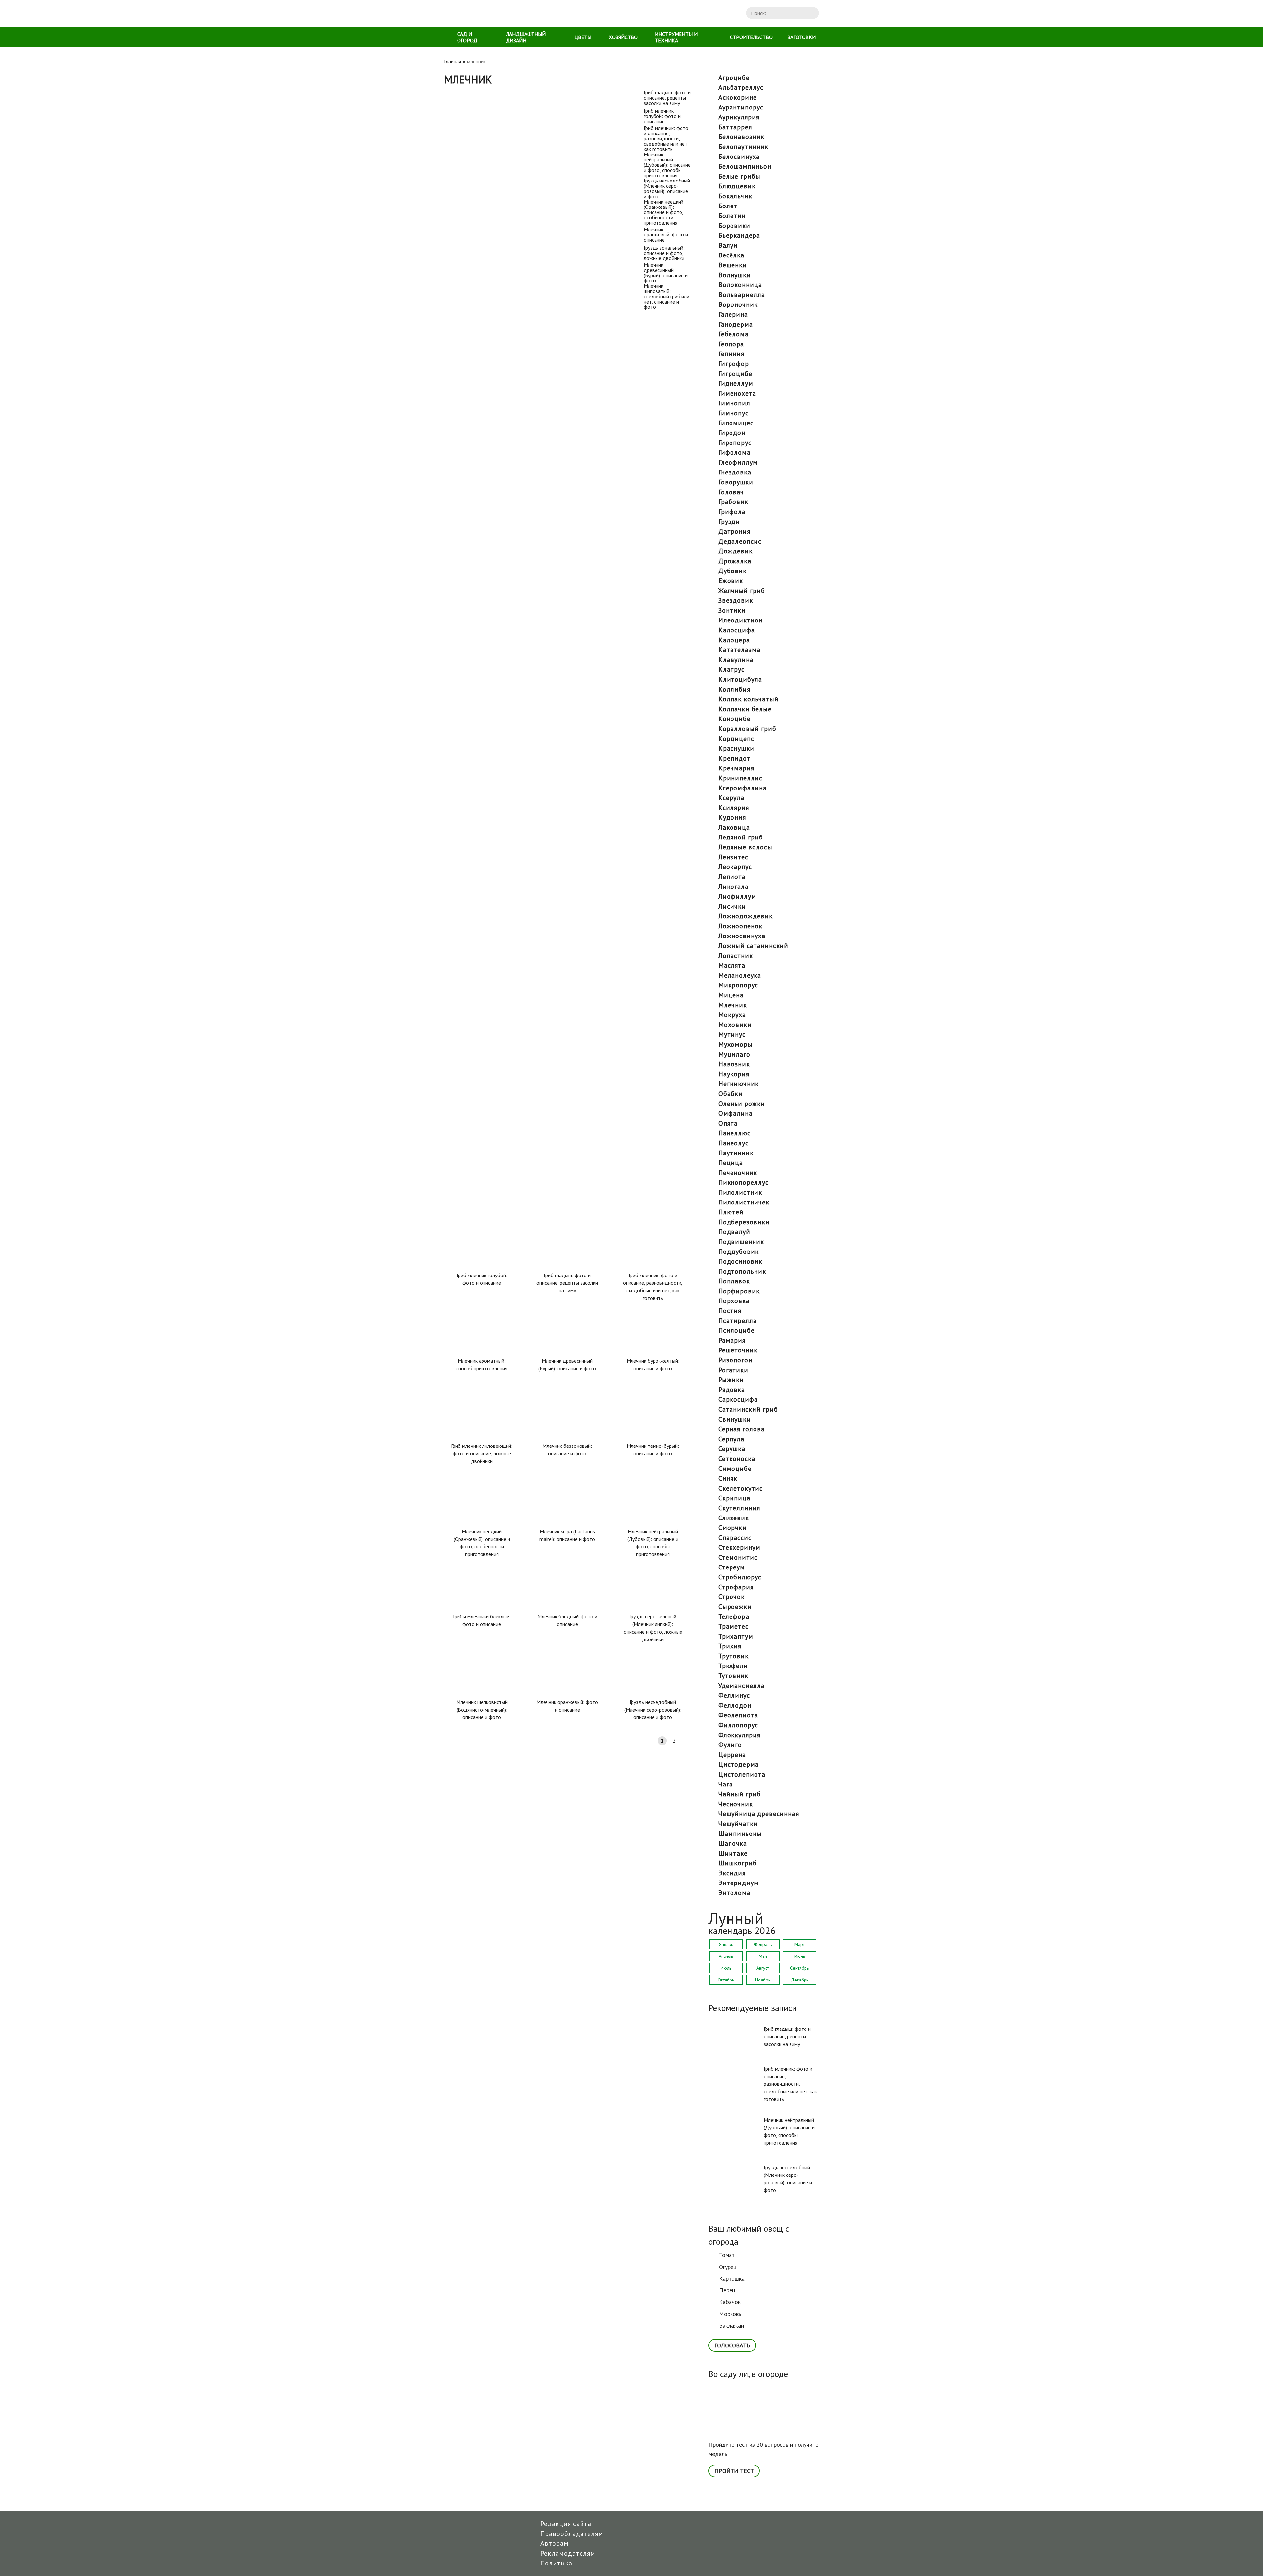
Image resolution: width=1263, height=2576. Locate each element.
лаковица (734, 827)
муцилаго (734, 1054)
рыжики (731, 1380)
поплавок (734, 1281)
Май (763, 1956)
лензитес (733, 857)
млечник (733, 1005)
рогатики (733, 1370)
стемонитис (738, 1557)
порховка (734, 1301)
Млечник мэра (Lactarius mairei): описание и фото (567, 1535)
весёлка (731, 255)
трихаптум (736, 1636)
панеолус (733, 1143)
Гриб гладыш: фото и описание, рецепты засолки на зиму (517, 93)
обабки (731, 1094)
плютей (731, 1212)
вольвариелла (742, 295)
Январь (726, 1944)
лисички (732, 906)
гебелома (733, 334)
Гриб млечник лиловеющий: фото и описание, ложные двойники (482, 1453)
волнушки (735, 275)
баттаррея (735, 127)
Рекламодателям (568, 2553)
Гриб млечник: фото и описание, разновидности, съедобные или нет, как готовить (520, 323)
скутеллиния (739, 1508)
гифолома (734, 452)
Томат (727, 2255)
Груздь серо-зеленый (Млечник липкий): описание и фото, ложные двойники (653, 1628)
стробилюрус (740, 1577)
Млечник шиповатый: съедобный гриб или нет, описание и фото (518, 1113)
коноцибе (734, 719)
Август (763, 1968)
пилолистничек (744, 1202)
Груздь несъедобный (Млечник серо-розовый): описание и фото (518, 549)
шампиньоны (740, 1834)
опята (728, 1123)
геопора (731, 344)
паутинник (736, 1153)
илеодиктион (741, 620)
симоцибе (735, 1469)
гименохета (737, 393)
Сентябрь (799, 1968)
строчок (731, 1597)
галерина (733, 314)
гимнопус (733, 413)
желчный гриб (742, 591)
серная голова (742, 1429)
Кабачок (730, 2302)
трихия (730, 1646)
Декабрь (800, 1980)
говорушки (736, 482)
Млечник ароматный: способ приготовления (482, 1364)
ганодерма (736, 324)
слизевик (734, 1518)
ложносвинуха (742, 936)
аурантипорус (741, 107)
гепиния (731, 354)
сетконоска (737, 1459)
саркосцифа (738, 1399)
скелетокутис (741, 1488)
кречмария (736, 768)
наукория (734, 1074)
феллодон (735, 1705)
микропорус (738, 985)
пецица (731, 1163)
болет (728, 206)
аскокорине (738, 97)
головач (731, 492)
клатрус (731, 669)
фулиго (730, 1745)
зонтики (732, 610)
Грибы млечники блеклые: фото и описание (482, 1620)
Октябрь (726, 1980)
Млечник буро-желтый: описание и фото (653, 1364)
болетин (732, 216)
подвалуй (734, 1232)
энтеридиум (739, 1883)
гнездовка (735, 472)
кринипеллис (740, 778)
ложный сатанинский (753, 946)
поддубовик (739, 1252)
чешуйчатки (738, 1824)
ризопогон (735, 1360)
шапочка (733, 1843)
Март (799, 1944)
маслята (732, 965)
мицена (731, 995)
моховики (735, 1025)
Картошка (732, 2279)
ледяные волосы (745, 847)
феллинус (734, 1695)
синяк (728, 1478)
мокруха (732, 1015)
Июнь (800, 1956)
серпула (731, 1439)
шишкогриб (738, 1863)
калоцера (734, 640)
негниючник (739, 1084)
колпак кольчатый (748, 699)
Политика (556, 2563)
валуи (728, 245)
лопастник (736, 956)
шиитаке (733, 1853)
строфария (736, 1587)
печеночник (738, 1173)
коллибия (734, 689)
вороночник (738, 304)
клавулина (736, 660)
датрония (734, 531)
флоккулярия (739, 1735)
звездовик (736, 600)
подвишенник (741, 1242)
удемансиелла (742, 1686)
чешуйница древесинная (759, 1814)
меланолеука (740, 975)
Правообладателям (572, 2534)
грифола (732, 512)
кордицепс (736, 739)
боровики (734, 226)
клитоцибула (740, 679)
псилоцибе (736, 1330)
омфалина (735, 1113)
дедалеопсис (740, 541)
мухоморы (735, 1044)
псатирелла (738, 1321)
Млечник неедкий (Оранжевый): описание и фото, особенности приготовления (507, 661)
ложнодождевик (745, 916)
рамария (732, 1340)
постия (730, 1311)
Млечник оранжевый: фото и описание (493, 770)
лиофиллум (737, 896)
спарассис (735, 1538)
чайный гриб (740, 1794)
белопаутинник (743, 147)
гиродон (732, 433)
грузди (729, 522)
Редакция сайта (566, 2524)
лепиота (732, 877)
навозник (734, 1064)
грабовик (733, 502)
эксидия (732, 1873)
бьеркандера (739, 235)
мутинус (732, 1034)
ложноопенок (740, 926)
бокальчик (735, 196)
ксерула (731, 798)
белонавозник (741, 137)
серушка (732, 1449)
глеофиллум (738, 462)
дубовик (732, 571)
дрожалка (735, 561)
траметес (733, 1626)
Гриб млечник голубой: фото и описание (495, 206)
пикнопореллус (743, 1182)
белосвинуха (739, 157)
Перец (727, 2290)
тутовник (733, 1676)
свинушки (735, 1419)
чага (726, 1784)
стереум (732, 1567)
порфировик (739, 1291)
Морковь (730, 2314)
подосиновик (740, 1261)
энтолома (734, 1893)
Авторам (555, 2543)
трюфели (733, 1666)
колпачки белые (745, 709)
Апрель (726, 1956)
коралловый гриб (747, 729)
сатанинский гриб (748, 1409)
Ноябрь (763, 1980)
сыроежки (735, 1607)
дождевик (735, 551)
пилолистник (740, 1192)
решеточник (738, 1350)
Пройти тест (734, 2471)
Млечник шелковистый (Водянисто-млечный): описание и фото (482, 1710)
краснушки (736, 748)
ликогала (733, 887)
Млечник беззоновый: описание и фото (567, 1450)
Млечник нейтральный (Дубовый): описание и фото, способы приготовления (522, 436)
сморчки (732, 1528)
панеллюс (734, 1133)
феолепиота (738, 1715)
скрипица (734, 1498)
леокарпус (735, 867)
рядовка (732, 1390)
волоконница (740, 285)
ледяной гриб (741, 837)
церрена (732, 1755)
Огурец (728, 2267)
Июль (726, 1968)
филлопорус (738, 1725)
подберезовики (744, 1222)
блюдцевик (737, 186)
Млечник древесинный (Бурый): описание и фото (506, 995)
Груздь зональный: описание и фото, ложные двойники (514, 882)
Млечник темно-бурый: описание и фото (653, 1450)
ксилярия (734, 808)
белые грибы (739, 176)
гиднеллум (736, 383)
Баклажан (731, 2326)
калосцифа (737, 630)
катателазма (739, 650)
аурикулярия (739, 117)
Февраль (763, 1944)
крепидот (734, 758)
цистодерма (739, 1764)
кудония (732, 817)
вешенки (733, 265)
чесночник (736, 1804)
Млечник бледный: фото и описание (567, 1620)
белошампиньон (745, 166)
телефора (734, 1616)
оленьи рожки (742, 1104)
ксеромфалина (743, 788)
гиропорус (735, 443)
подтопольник (742, 1271)
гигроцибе (735, 374)
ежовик (731, 581)
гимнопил (734, 403)
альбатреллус (741, 87)
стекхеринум (739, 1547)
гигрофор (734, 364)
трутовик (733, 1656)
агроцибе (734, 78)
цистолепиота (742, 1774)
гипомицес (736, 423)
